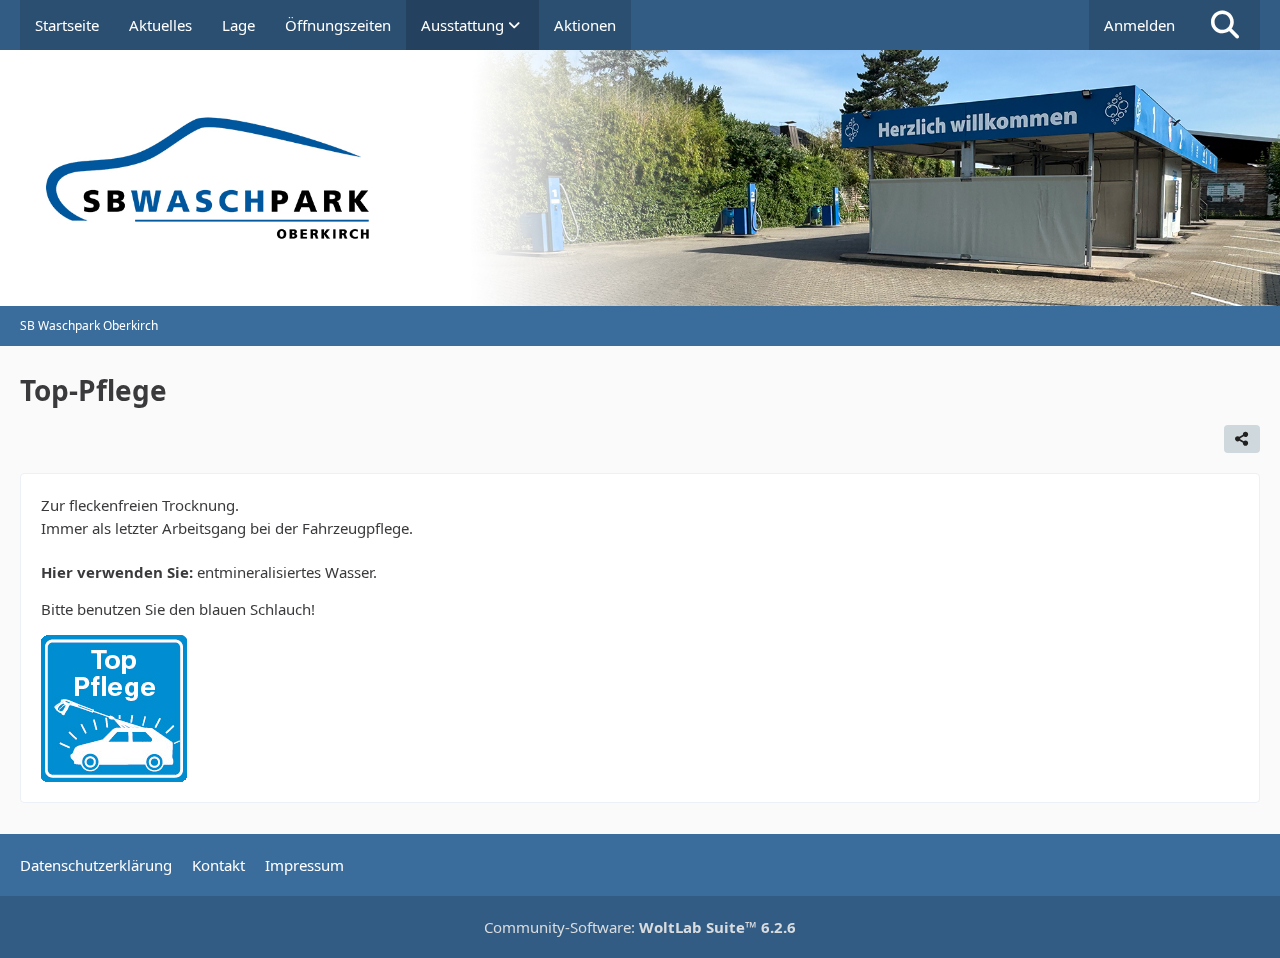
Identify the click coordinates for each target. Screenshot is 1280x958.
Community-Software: (640, 927)
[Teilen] (1242, 439)
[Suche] (1225, 25)
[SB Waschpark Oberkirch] (640, 178)
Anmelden (1139, 25)
